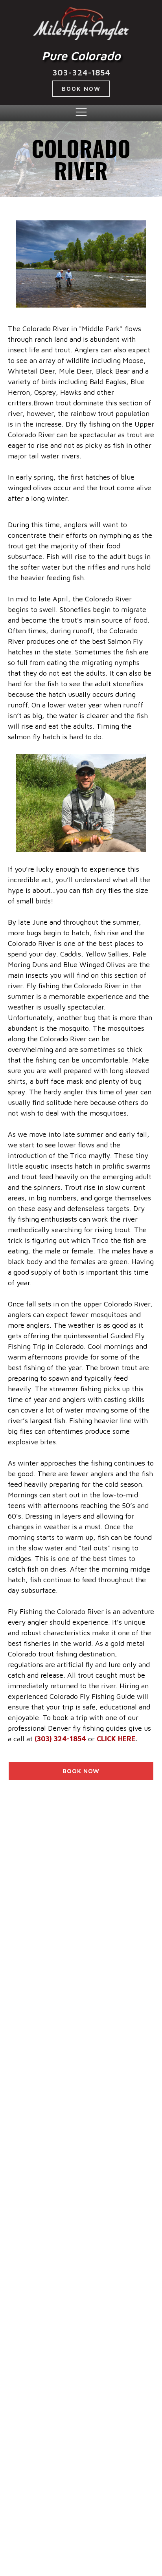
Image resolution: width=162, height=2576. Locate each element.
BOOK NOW (81, 89)
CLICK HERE (116, 1739)
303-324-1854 (81, 72)
